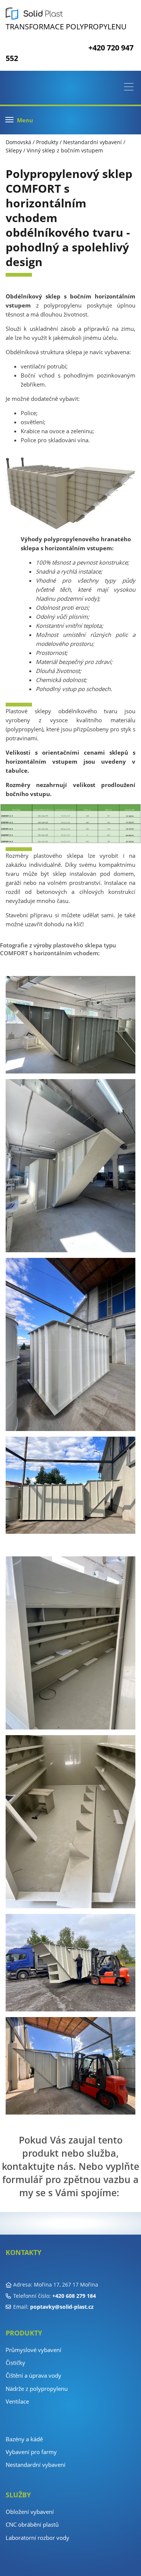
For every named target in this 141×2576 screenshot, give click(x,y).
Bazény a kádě (24, 2439)
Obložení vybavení (30, 2512)
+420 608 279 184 (74, 2296)
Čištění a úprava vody (33, 2375)
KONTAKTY (23, 2252)
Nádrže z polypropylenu (37, 2389)
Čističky (15, 2363)
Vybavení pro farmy (31, 2452)
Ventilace (17, 2401)
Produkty (47, 142)
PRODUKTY (24, 2333)
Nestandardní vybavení (92, 142)
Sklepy (14, 150)
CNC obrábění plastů (32, 2524)
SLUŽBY (18, 2495)
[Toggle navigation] (131, 88)
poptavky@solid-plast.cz (62, 2307)
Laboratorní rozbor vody (37, 2538)
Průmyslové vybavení (33, 2350)
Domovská (18, 142)
